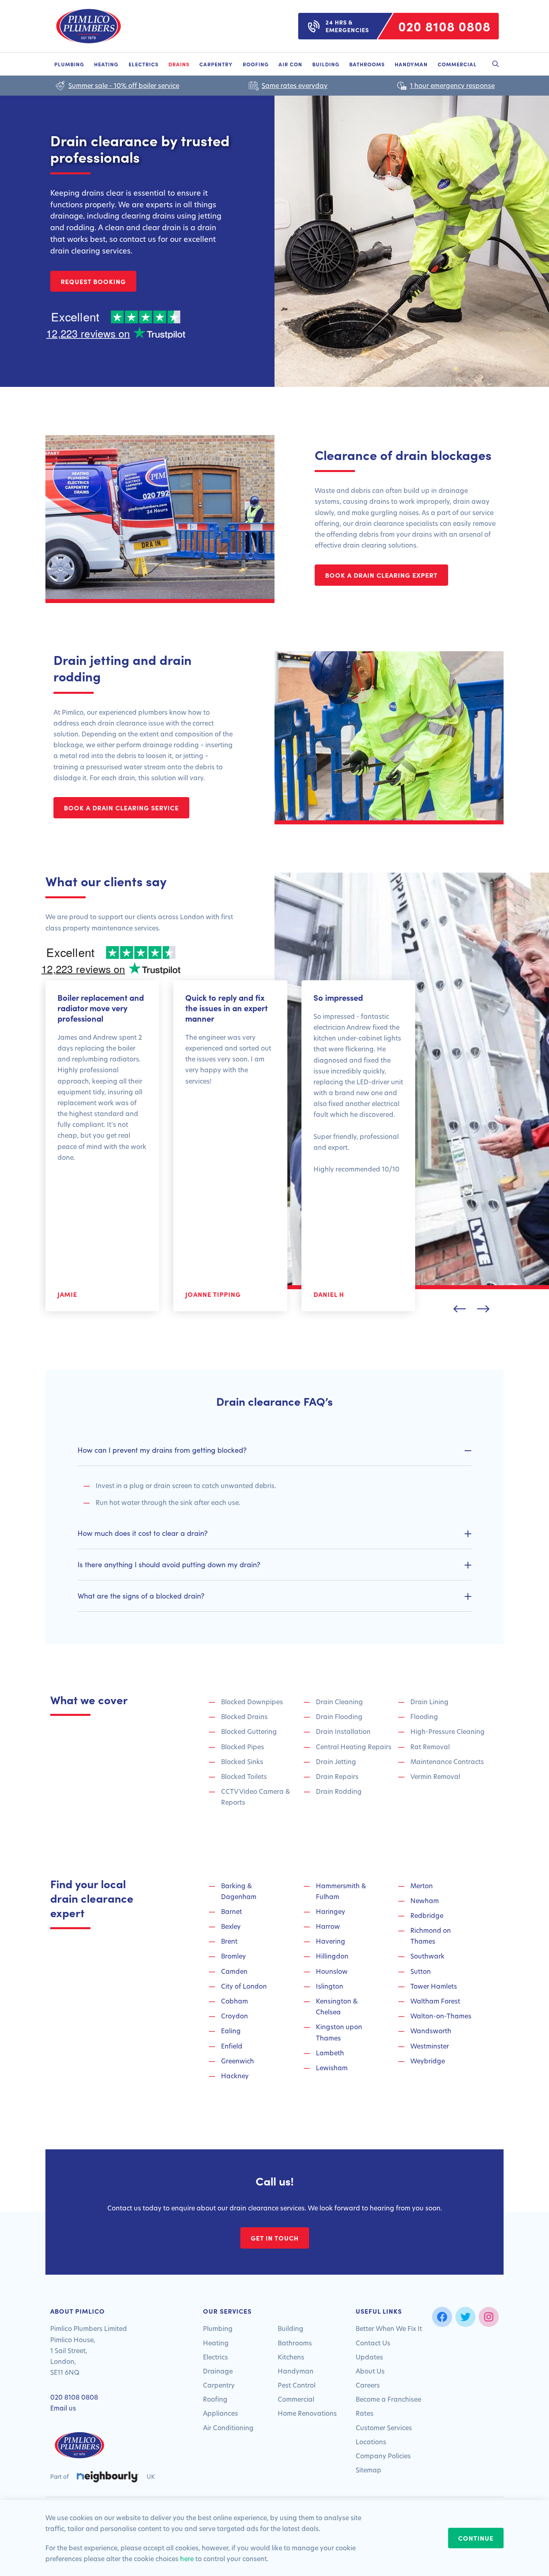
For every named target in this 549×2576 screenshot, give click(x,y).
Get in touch (275, 2238)
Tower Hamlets (434, 1986)
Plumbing (69, 64)
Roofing (256, 64)
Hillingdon (332, 1956)
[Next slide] (483, 1309)
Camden (234, 1971)
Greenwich (238, 2061)
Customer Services (384, 2428)
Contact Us (373, 2343)
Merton (422, 1886)
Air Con (290, 64)
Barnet (231, 1911)
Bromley (234, 1956)
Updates (369, 2357)
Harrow (328, 1926)
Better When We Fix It (389, 2328)
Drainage (218, 2371)
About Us (370, 2371)
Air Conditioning (228, 2428)
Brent (229, 1941)
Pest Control (297, 2385)
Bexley (231, 1926)
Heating (106, 64)
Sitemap (369, 2470)
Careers (368, 2385)
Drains (179, 64)
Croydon (235, 2016)
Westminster (430, 2046)
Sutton (421, 1971)
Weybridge (428, 2061)
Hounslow (332, 1971)
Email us (63, 2408)
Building (326, 64)
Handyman (411, 64)
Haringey (331, 1911)
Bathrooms (367, 64)
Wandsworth (431, 2031)
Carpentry (216, 64)
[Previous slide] (460, 1309)
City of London (244, 1986)
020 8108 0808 (74, 2397)
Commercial (457, 64)
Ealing (231, 2031)
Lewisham (332, 2068)
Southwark (427, 1956)
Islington (330, 1986)
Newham (425, 1900)
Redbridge (427, 1915)
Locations (371, 2442)
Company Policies (383, 2456)
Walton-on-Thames (441, 2016)
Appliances (220, 2413)
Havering (331, 1941)
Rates (365, 2413)
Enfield (232, 2046)
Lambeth (330, 2053)
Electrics (144, 64)
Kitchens (291, 2357)
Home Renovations (307, 2413)
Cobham (235, 2001)
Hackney (235, 2076)
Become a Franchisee (388, 2399)
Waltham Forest (435, 2001)
